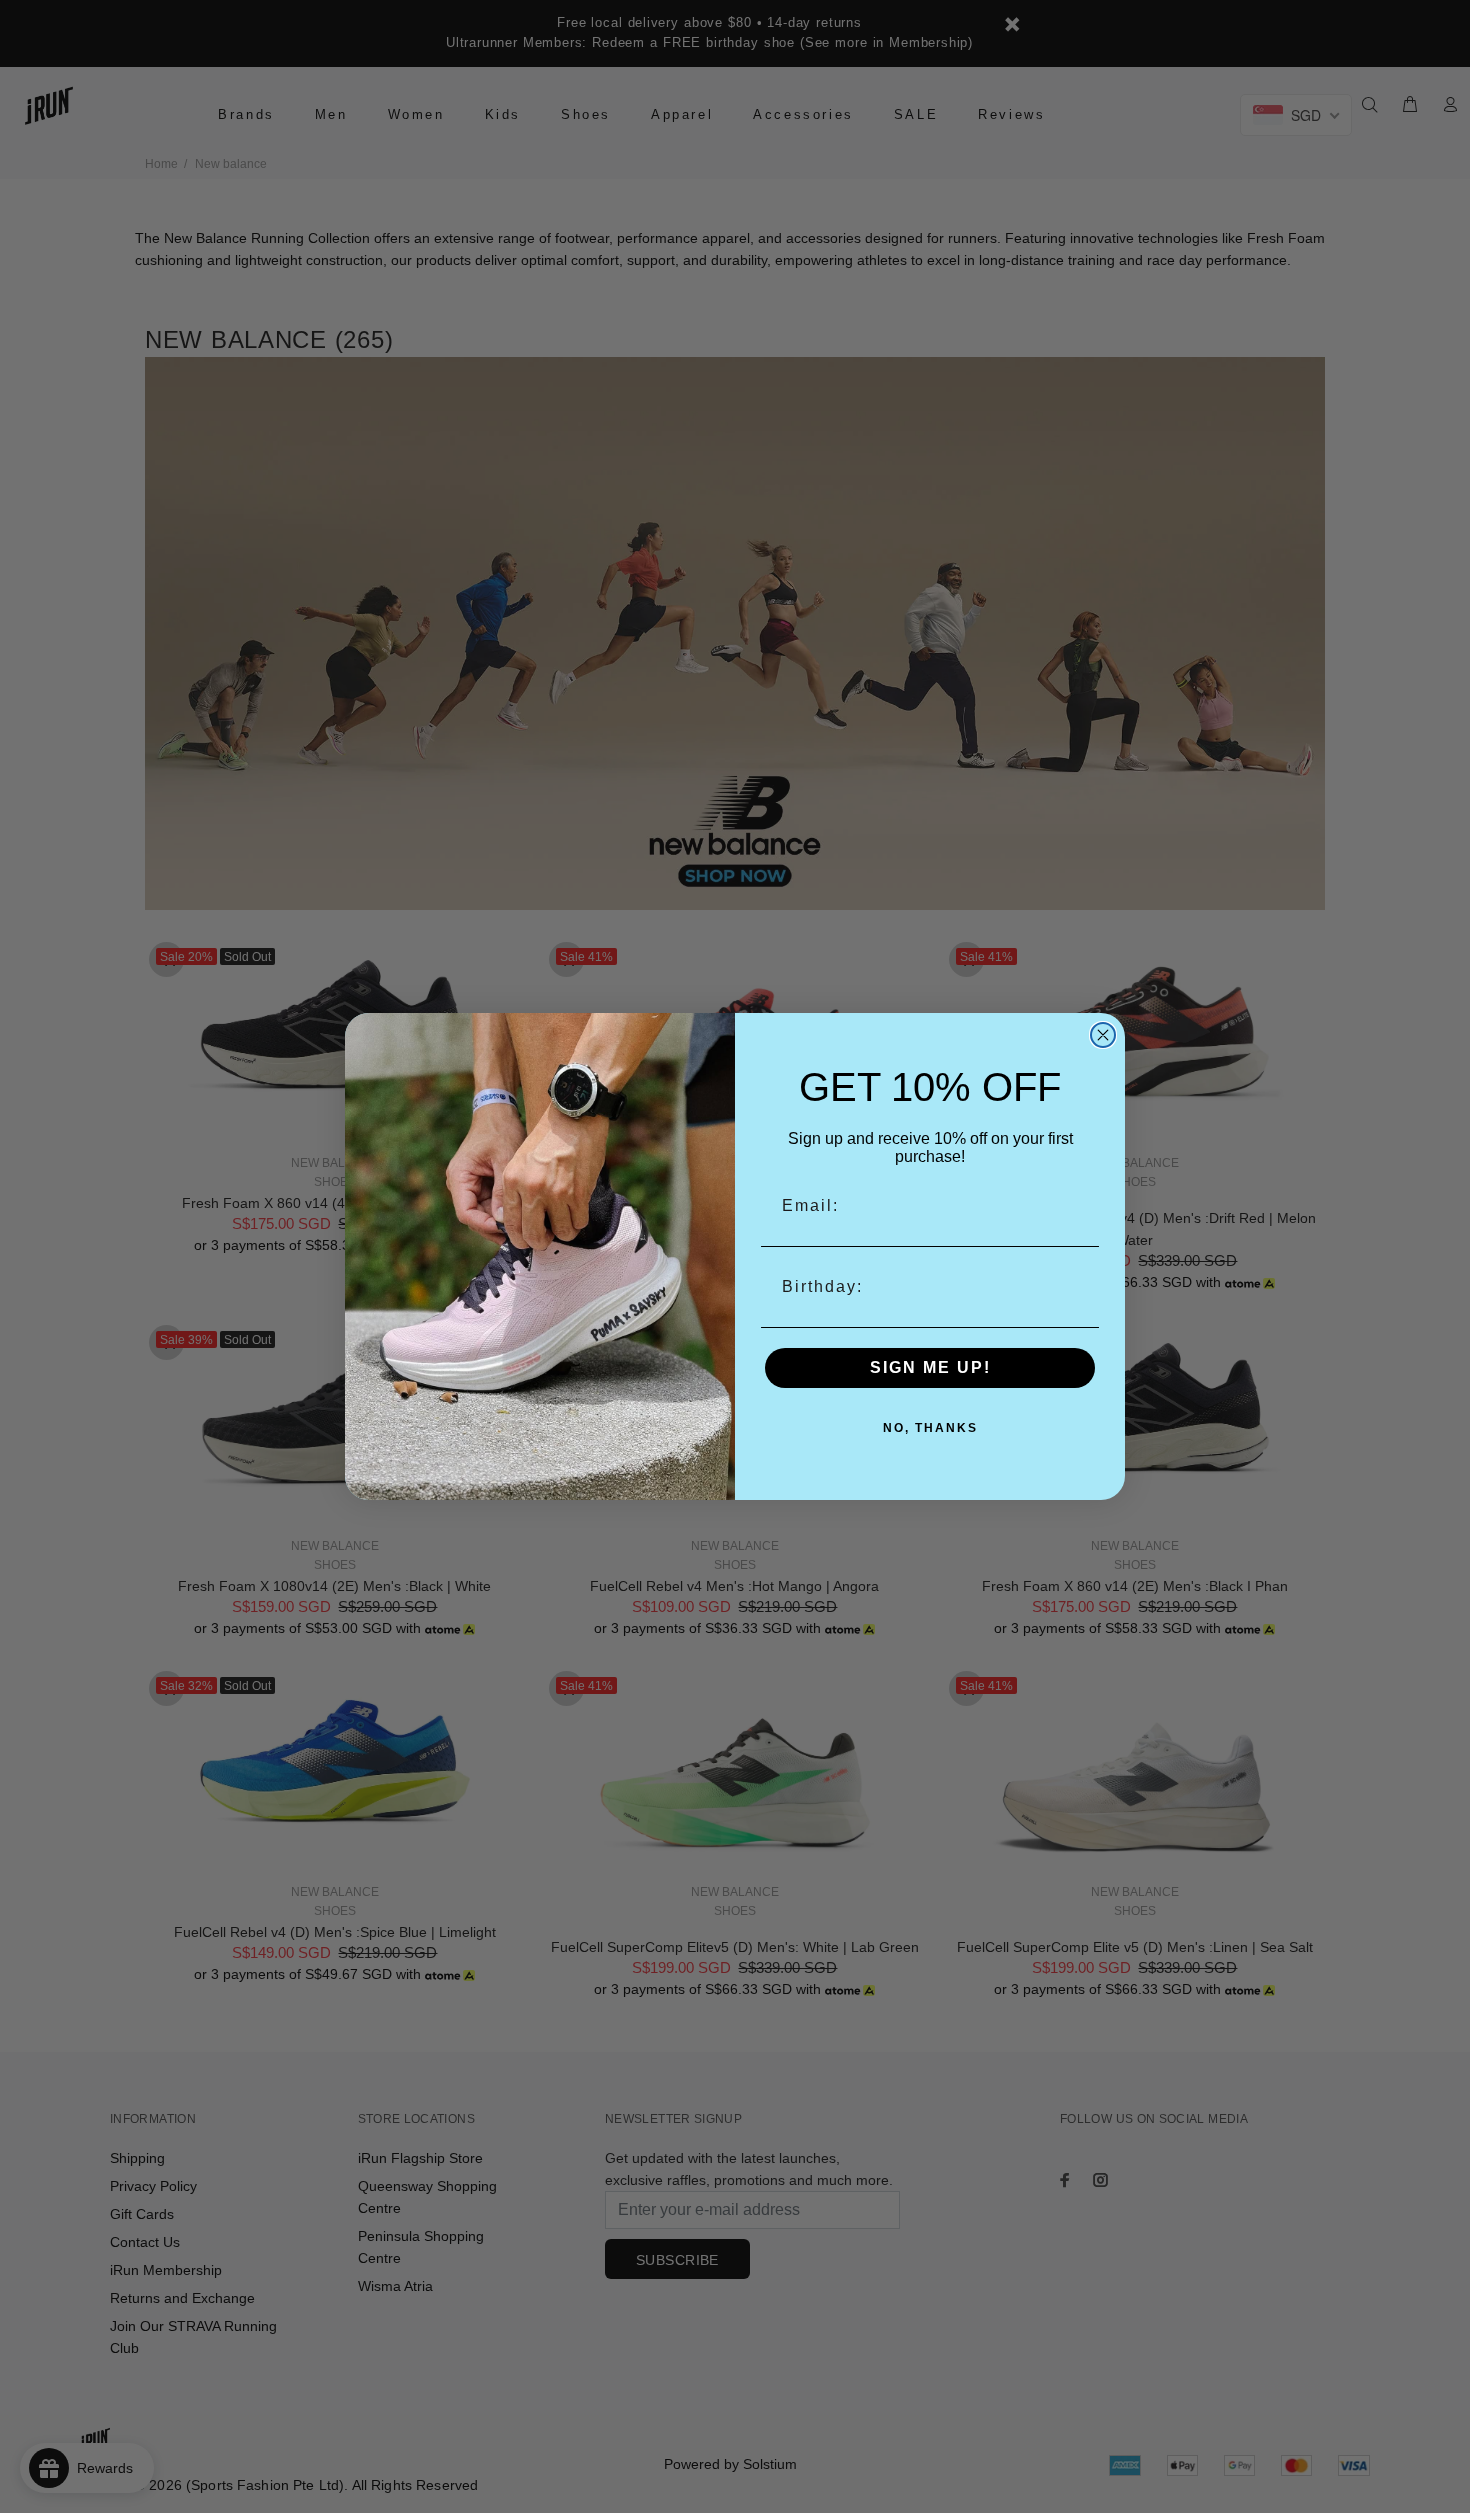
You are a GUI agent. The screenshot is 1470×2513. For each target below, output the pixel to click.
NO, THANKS (930, 1428)
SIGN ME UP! (930, 1367)
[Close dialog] (1103, 1035)
